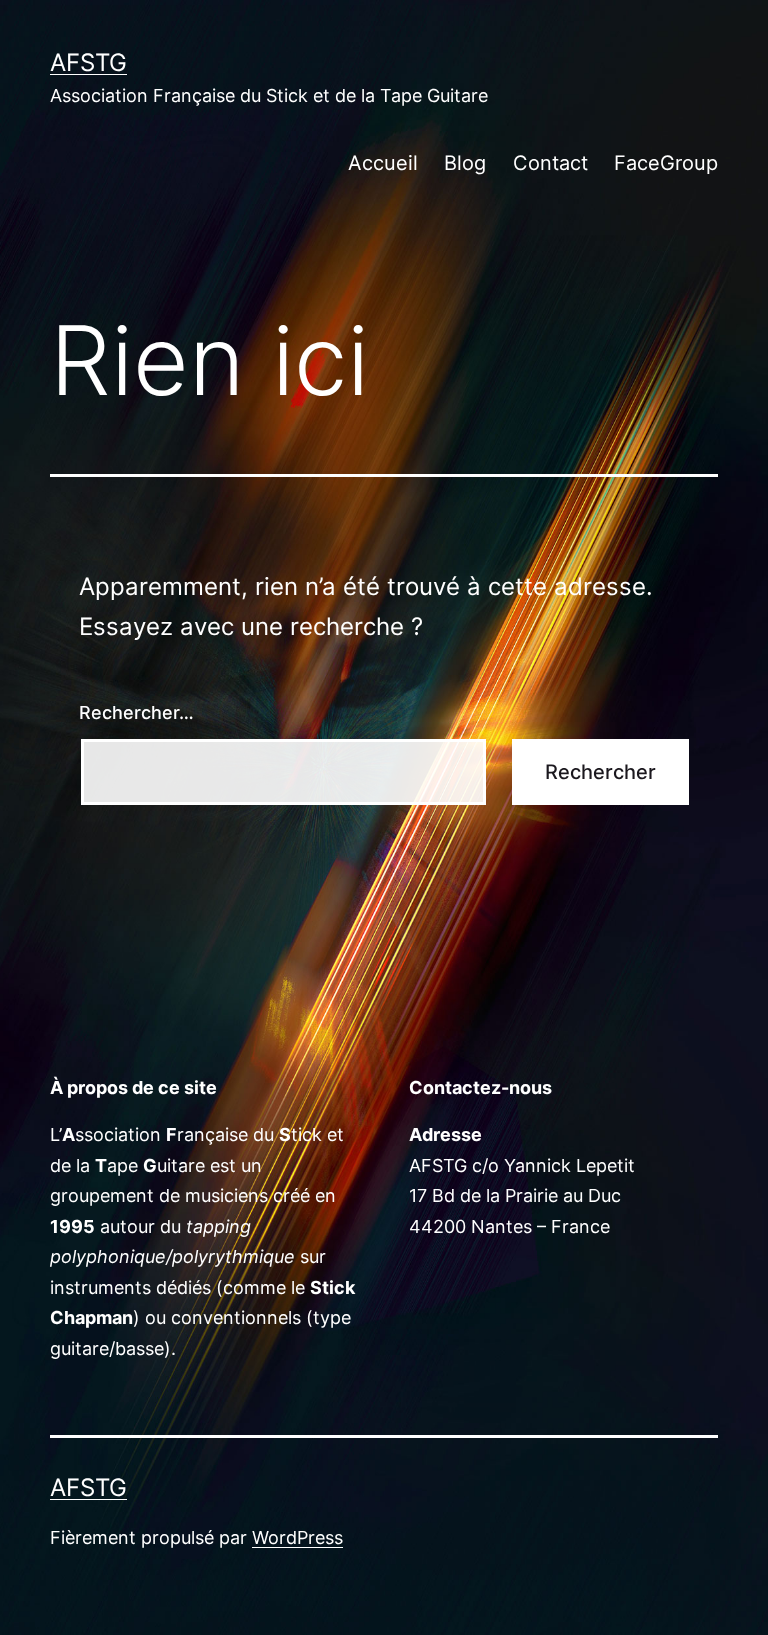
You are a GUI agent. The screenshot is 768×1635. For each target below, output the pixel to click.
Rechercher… (136, 712)
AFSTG (88, 62)
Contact (550, 163)
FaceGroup (666, 163)
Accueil (383, 163)
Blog (465, 163)
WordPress (297, 1537)
